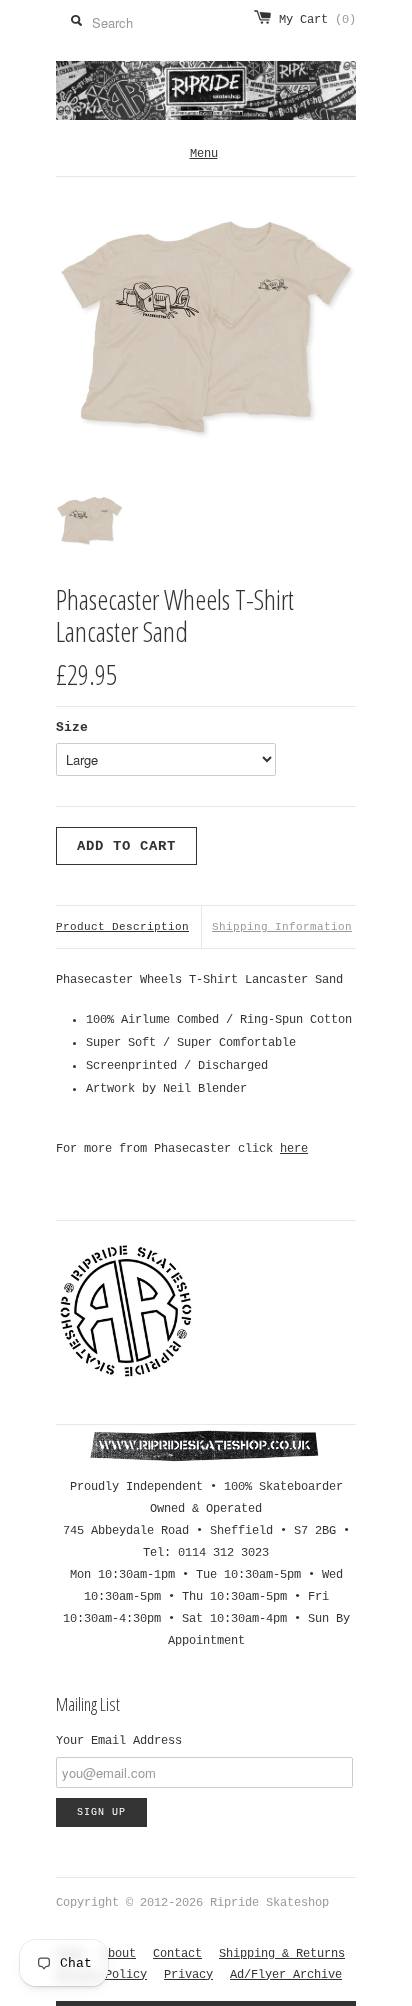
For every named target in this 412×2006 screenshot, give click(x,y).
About (118, 1954)
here (294, 1149)
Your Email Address (119, 1741)
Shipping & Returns (282, 1954)
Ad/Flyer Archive (286, 1975)
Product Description (122, 927)
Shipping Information (282, 927)
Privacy (188, 1975)
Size (72, 727)
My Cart (317, 20)
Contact (177, 1954)
